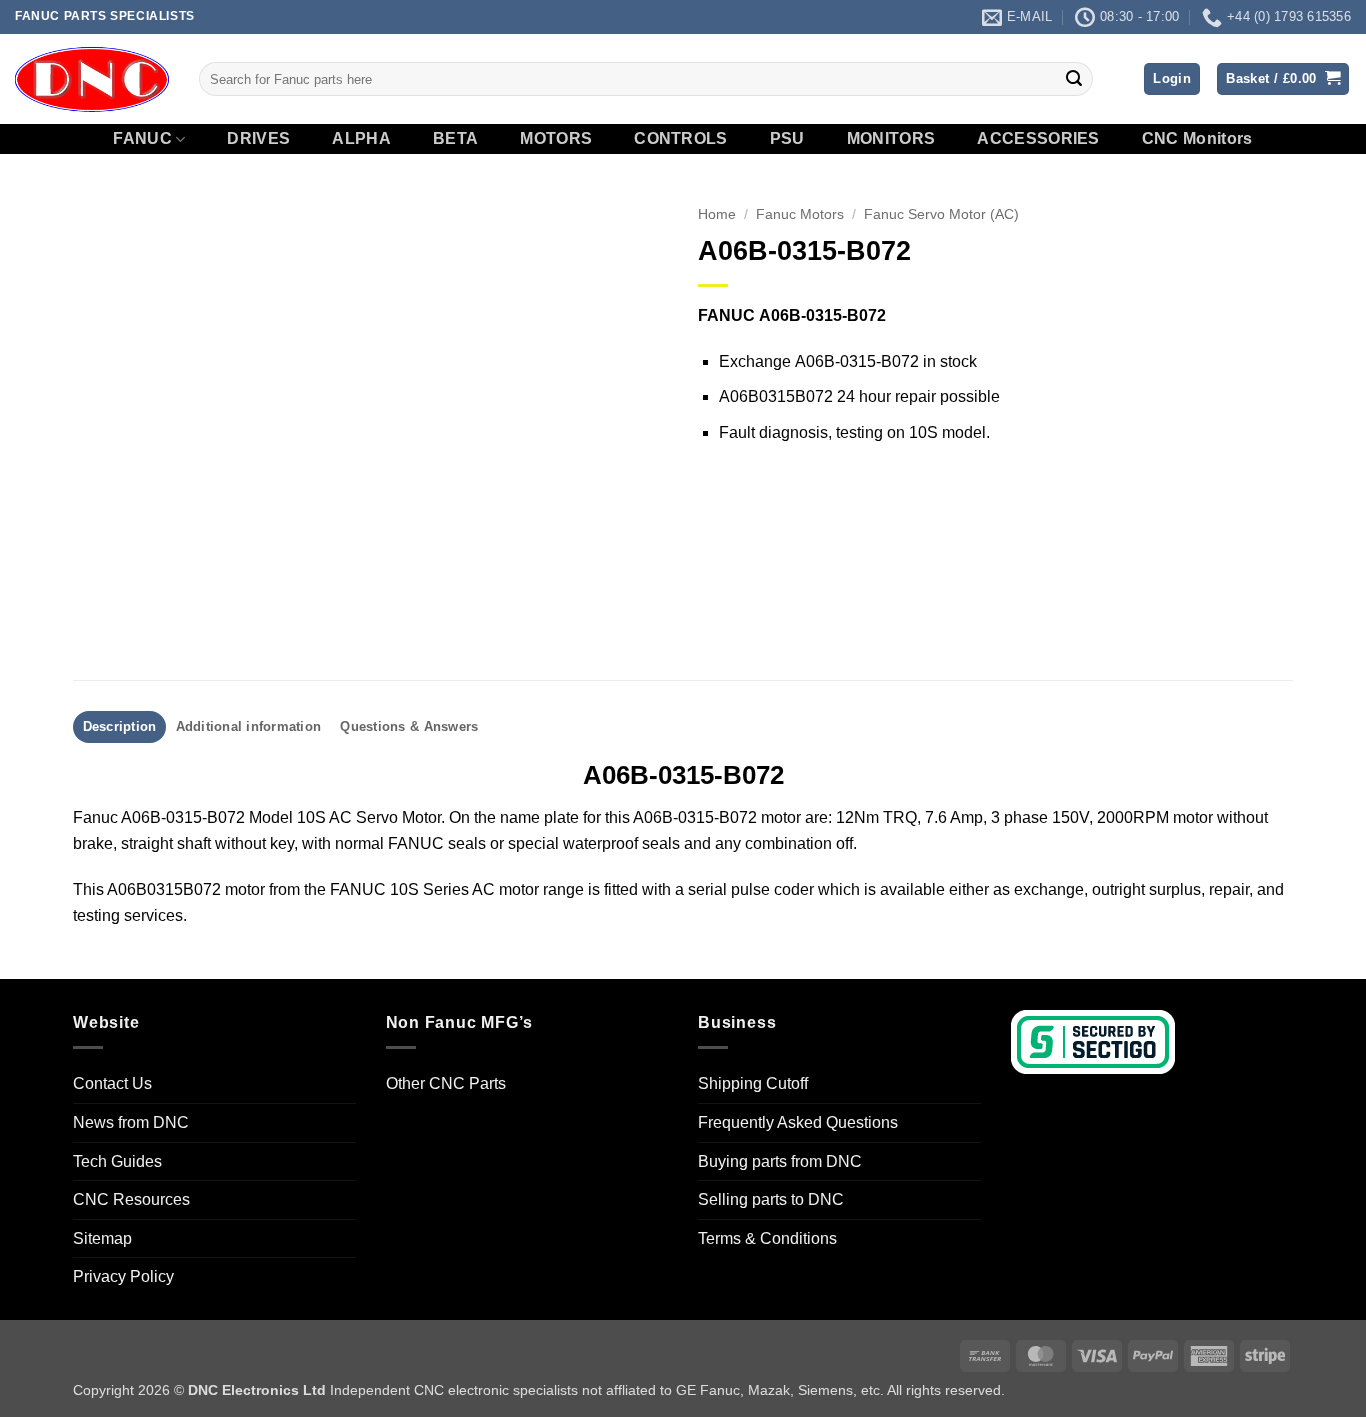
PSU (787, 139)
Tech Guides (117, 1161)
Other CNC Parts (446, 1083)
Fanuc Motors (800, 214)
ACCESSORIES (1038, 139)
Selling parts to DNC (771, 1199)
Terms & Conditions (767, 1238)
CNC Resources (131, 1199)
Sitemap (102, 1238)
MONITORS (891, 139)
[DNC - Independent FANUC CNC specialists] (92, 79)
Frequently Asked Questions (798, 1122)
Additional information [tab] (249, 726)
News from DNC (131, 1122)
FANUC (142, 138)
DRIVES (258, 139)
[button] (1172, 79)
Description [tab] (120, 726)
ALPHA (361, 139)
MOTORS (556, 139)
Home (717, 214)
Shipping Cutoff (753, 1083)
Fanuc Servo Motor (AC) (941, 214)
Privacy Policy (123, 1276)
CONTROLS (681, 139)
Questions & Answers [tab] (409, 726)
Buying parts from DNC (780, 1161)
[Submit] (1074, 79)
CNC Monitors (1197, 139)
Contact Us (112, 1083)
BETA (455, 139)
